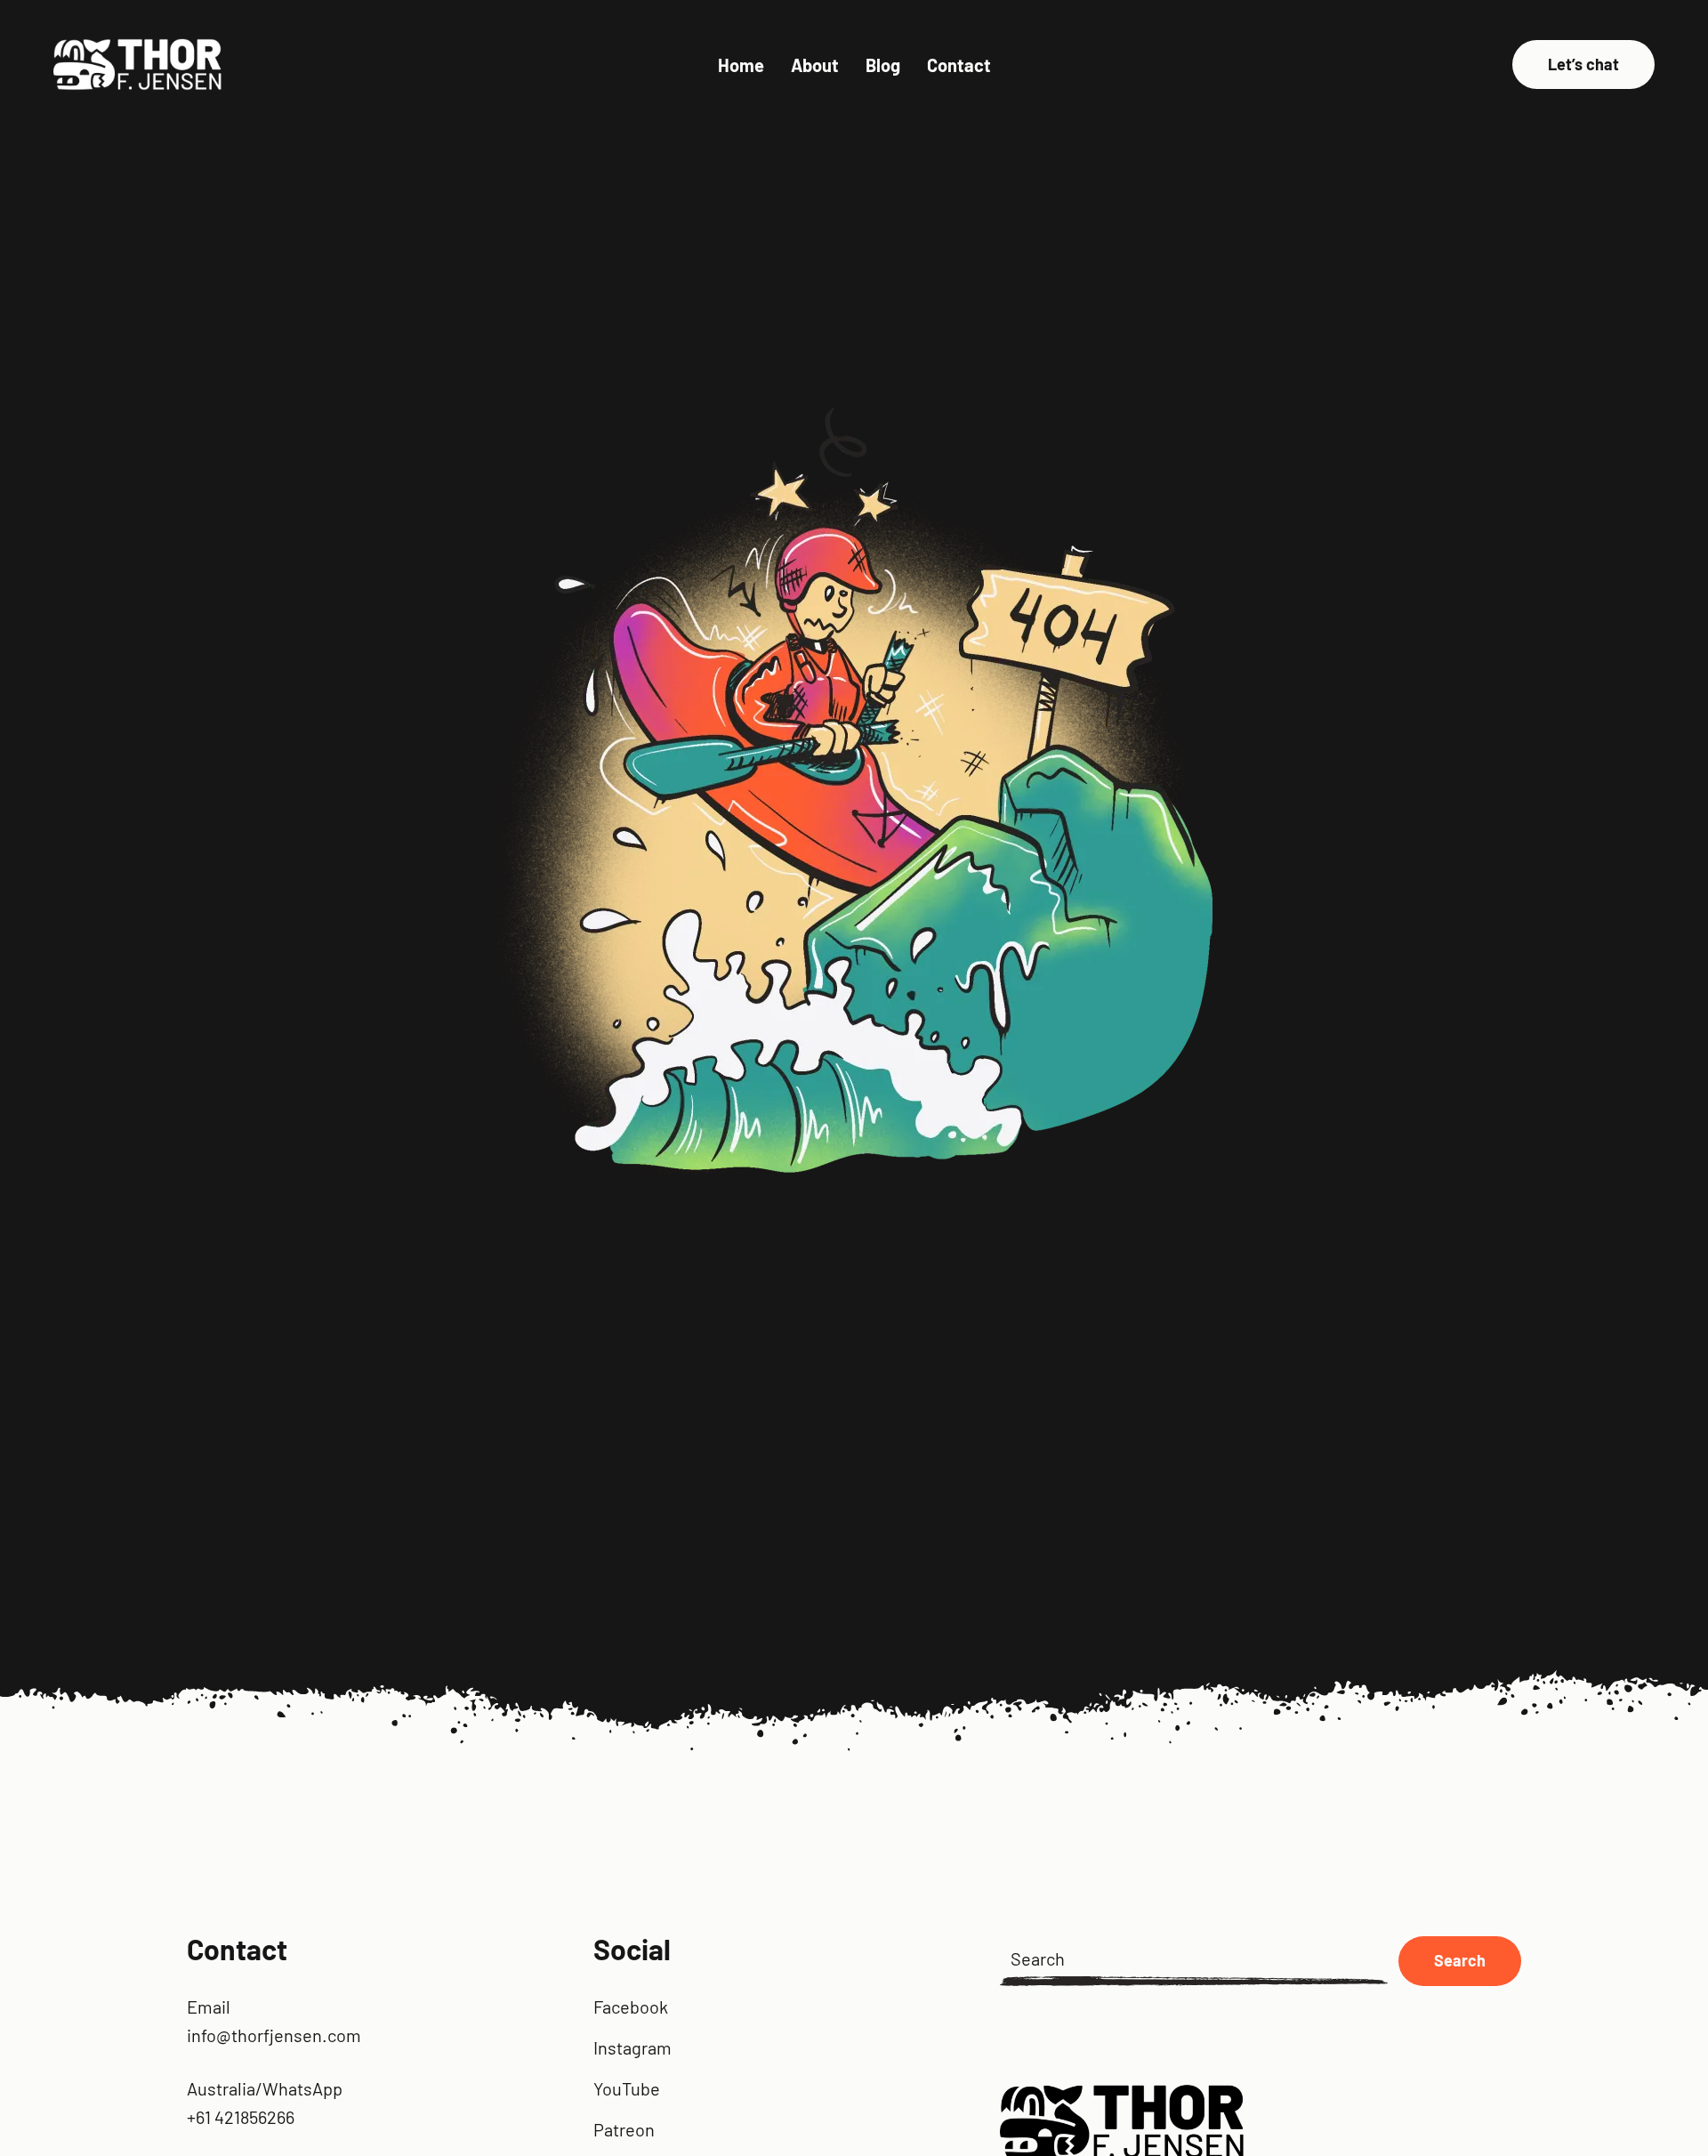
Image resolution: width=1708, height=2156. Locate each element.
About (815, 65)
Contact (959, 65)
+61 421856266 (241, 2117)
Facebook (631, 2007)
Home (741, 65)
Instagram (632, 2047)
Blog (883, 65)
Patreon (624, 2129)
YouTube (627, 2088)
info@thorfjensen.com (274, 2035)
